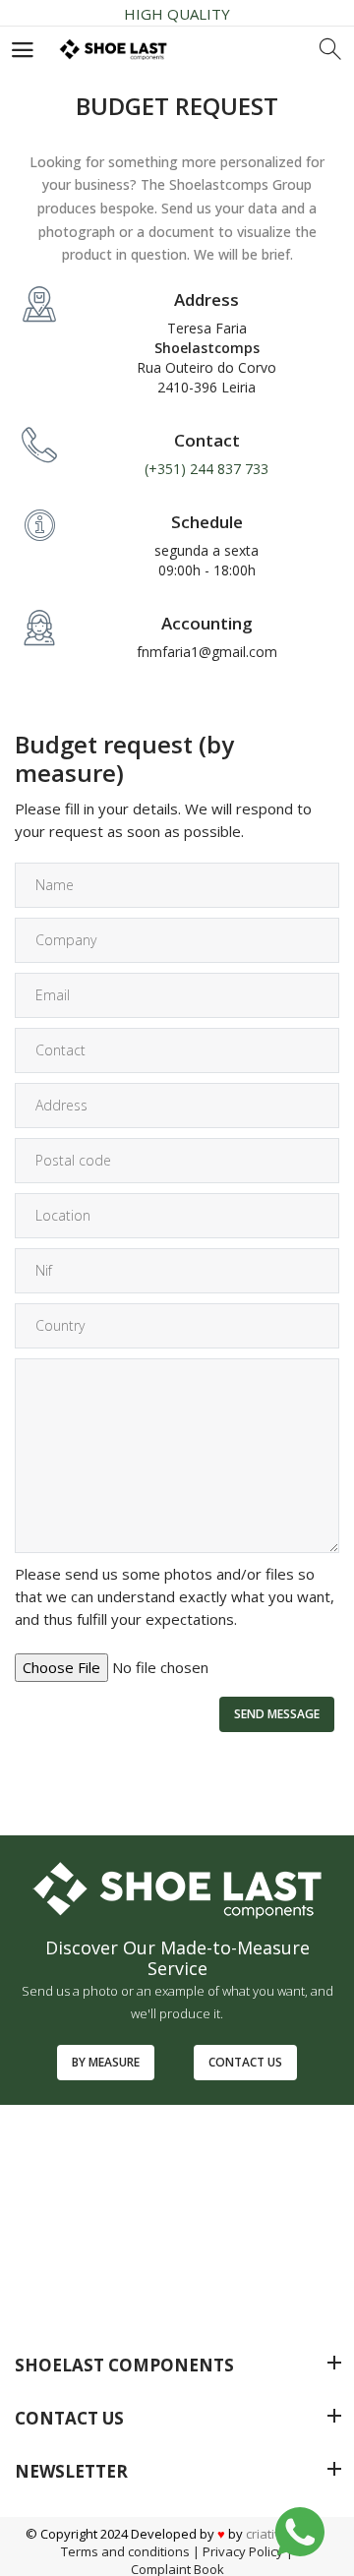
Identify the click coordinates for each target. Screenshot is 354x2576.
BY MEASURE (106, 2062)
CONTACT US (245, 2062)
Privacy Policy (243, 2551)
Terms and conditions (125, 2551)
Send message (277, 1714)
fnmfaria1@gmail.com (207, 652)
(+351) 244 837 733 (206, 469)
